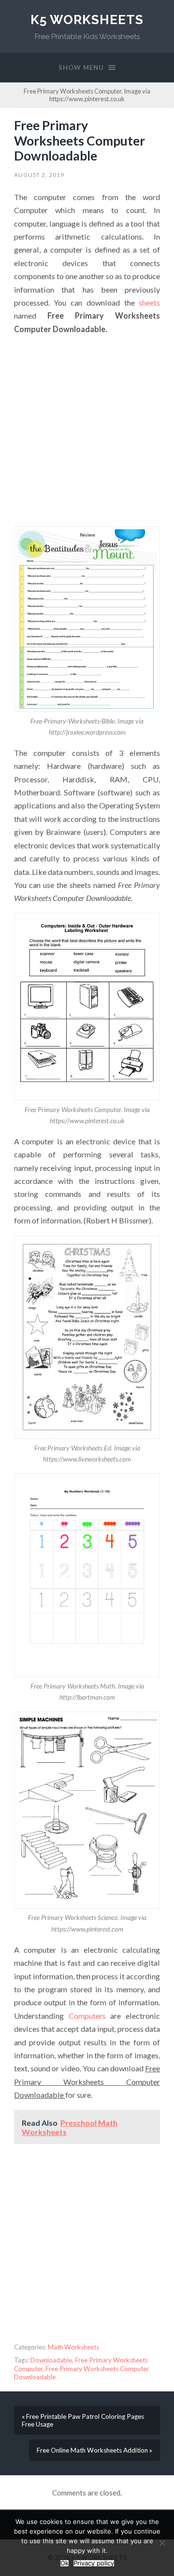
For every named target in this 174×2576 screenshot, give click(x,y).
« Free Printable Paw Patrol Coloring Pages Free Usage (83, 2420)
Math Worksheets (73, 2347)
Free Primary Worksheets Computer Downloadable (80, 141)
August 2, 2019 (39, 175)
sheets (149, 302)
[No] (162, 2543)
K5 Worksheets (87, 20)
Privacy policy (94, 2563)
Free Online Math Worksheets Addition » (94, 2450)
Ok (65, 2563)
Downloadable (51, 2360)
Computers (87, 2016)
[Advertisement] (87, 431)
